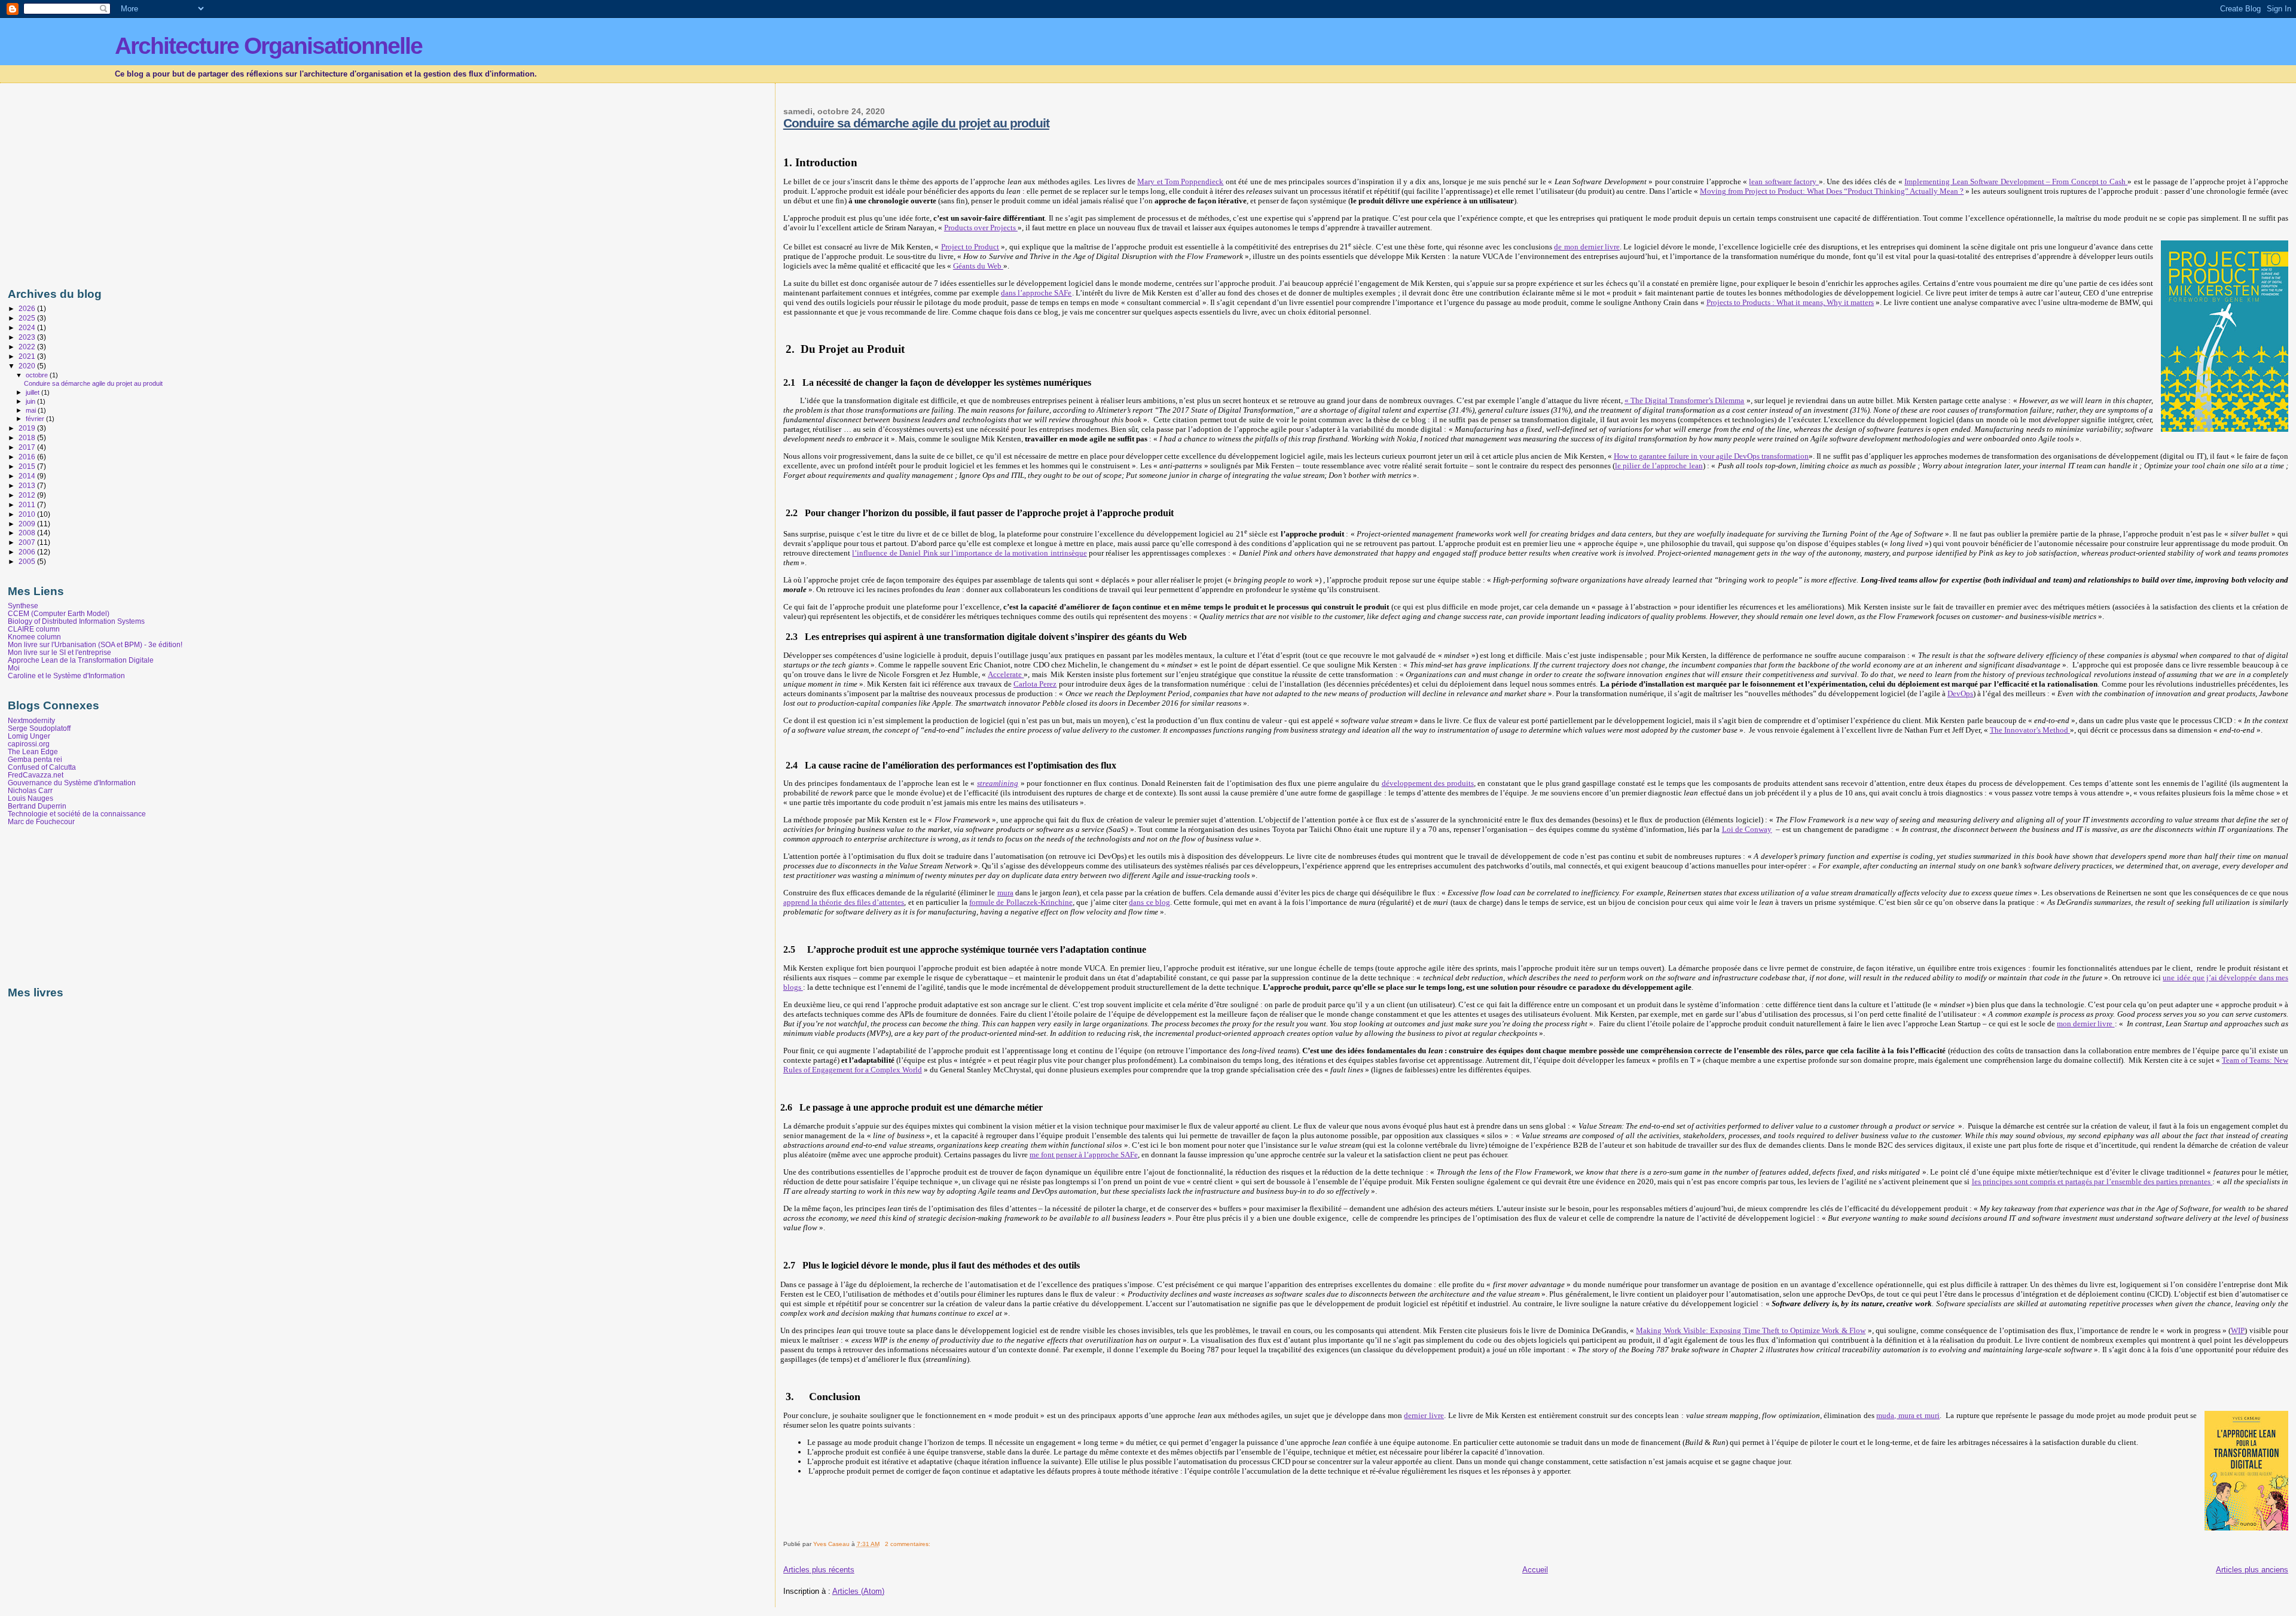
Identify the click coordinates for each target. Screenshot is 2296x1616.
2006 (28, 552)
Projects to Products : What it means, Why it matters (1790, 302)
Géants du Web (978, 266)
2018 (28, 437)
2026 (28, 308)
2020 (28, 366)
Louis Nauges (30, 798)
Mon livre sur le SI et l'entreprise (59, 652)
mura (1005, 893)
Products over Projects (981, 228)
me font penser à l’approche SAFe (1084, 1155)
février (36, 419)
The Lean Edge (33, 751)
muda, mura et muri (1908, 1415)
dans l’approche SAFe (1036, 293)
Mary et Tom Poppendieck (1180, 182)
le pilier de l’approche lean (1659, 466)
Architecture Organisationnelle (268, 46)
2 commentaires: (909, 1544)
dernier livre (1424, 1415)
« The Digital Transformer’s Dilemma (1685, 400)
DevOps (1960, 693)
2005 (28, 561)
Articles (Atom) (858, 1591)
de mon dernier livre (1587, 247)
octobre (38, 375)
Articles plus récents (819, 1570)
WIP (2238, 1330)
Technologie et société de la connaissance (77, 814)
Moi (14, 668)
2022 (28, 347)
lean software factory (1784, 182)
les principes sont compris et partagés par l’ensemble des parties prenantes (2092, 1181)
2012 (28, 495)
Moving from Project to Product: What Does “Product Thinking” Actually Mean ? (1832, 191)
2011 (28, 504)
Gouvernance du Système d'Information (72, 783)
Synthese (23, 606)
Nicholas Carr (30, 790)
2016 (28, 457)
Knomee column (34, 637)
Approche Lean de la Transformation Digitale (81, 660)
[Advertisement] (108, 182)
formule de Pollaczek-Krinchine (1021, 902)
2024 (28, 327)
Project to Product (970, 247)
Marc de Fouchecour (41, 821)
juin (31, 401)
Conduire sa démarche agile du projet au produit (916, 123)
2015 (28, 466)
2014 (28, 476)
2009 (28, 524)
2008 (28, 533)
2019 (28, 428)
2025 (28, 318)
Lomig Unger (29, 736)
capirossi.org (29, 744)
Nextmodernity (31, 720)
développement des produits (1428, 783)
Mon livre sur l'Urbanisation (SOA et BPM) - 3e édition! (95, 644)
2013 (28, 485)
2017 (28, 447)
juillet (33, 392)
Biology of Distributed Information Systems (76, 621)
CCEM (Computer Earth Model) (59, 613)
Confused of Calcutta (42, 767)
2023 (28, 337)
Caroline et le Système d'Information (66, 676)
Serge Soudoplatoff (39, 728)
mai (32, 410)
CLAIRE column (34, 629)
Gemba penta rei (35, 759)
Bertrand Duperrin (37, 806)
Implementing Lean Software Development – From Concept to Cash (2016, 182)
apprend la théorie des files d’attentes (844, 902)
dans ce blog (1149, 902)
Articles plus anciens (2252, 1570)
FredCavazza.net (36, 775)
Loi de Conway (1747, 829)
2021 (28, 356)
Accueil (1535, 1570)
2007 (28, 542)
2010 (28, 514)
